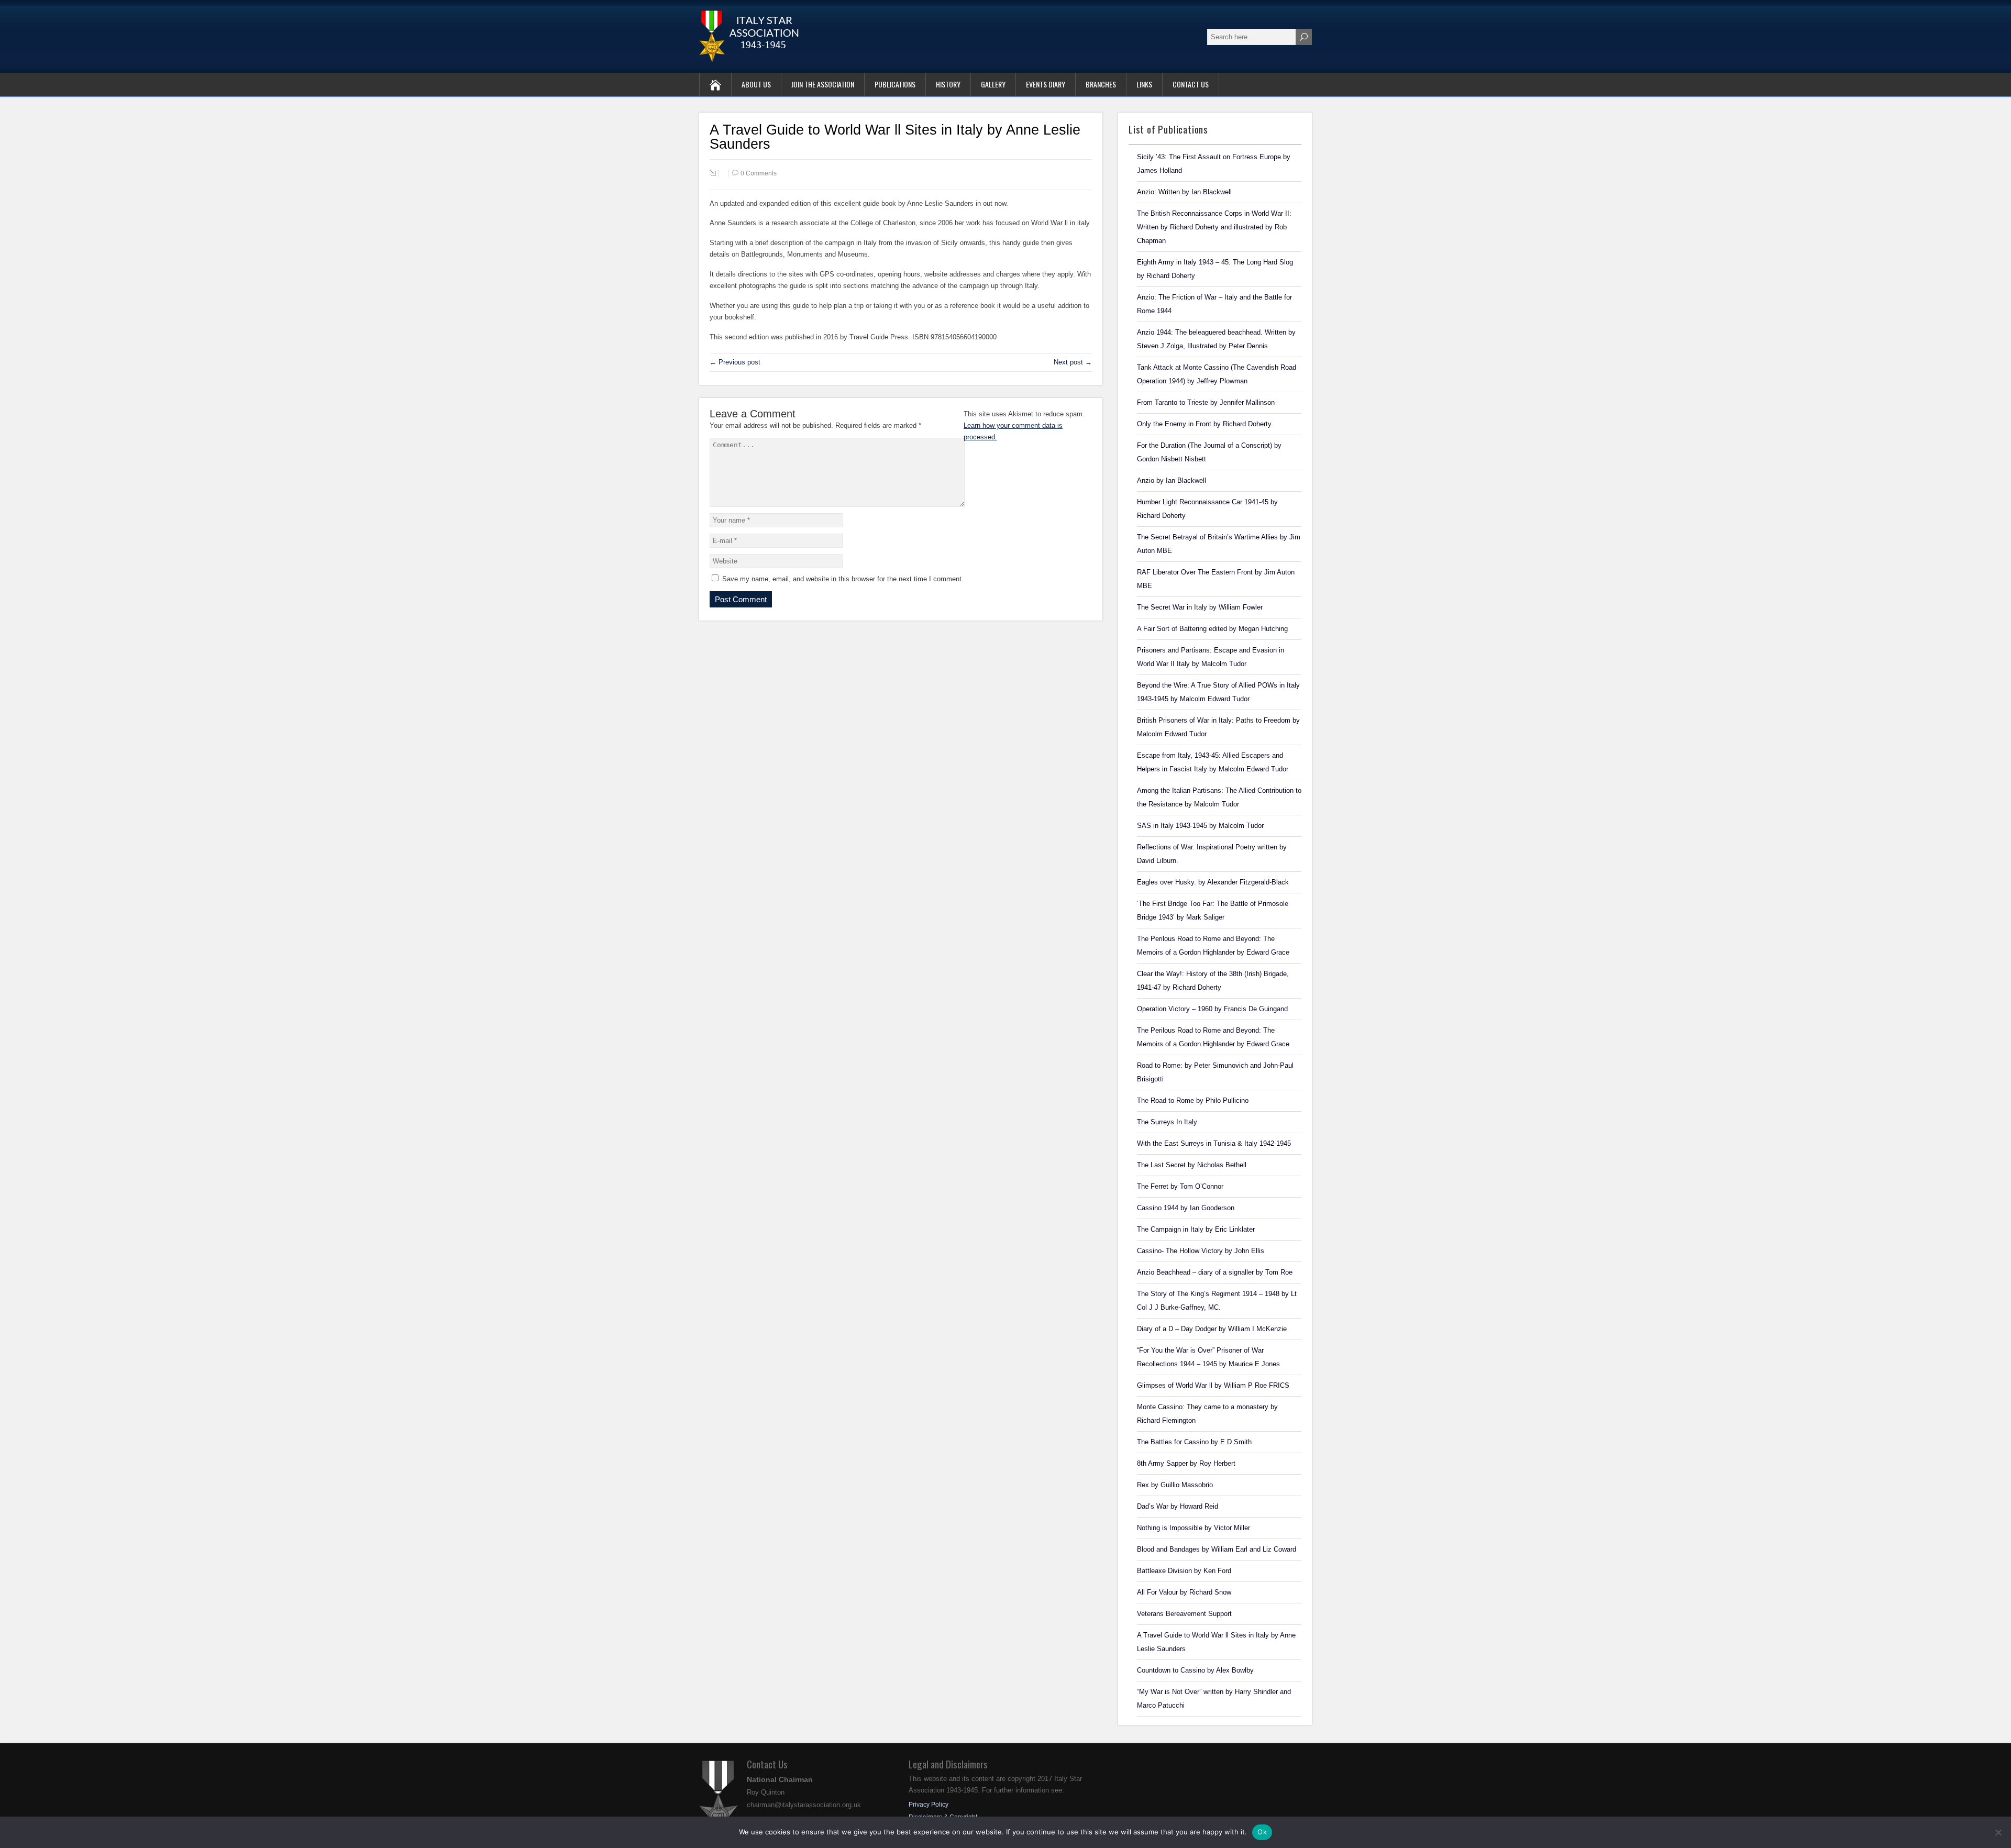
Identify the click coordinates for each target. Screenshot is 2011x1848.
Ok (1262, 1832)
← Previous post (735, 362)
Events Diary (1046, 84)
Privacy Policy (929, 1805)
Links (1144, 84)
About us (756, 84)
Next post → (1073, 362)
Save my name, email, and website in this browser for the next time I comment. (843, 579)
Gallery (993, 84)
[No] (1998, 1832)
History (948, 84)
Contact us (1191, 84)
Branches (1101, 84)
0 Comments (759, 173)
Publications (895, 84)
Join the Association (823, 84)
